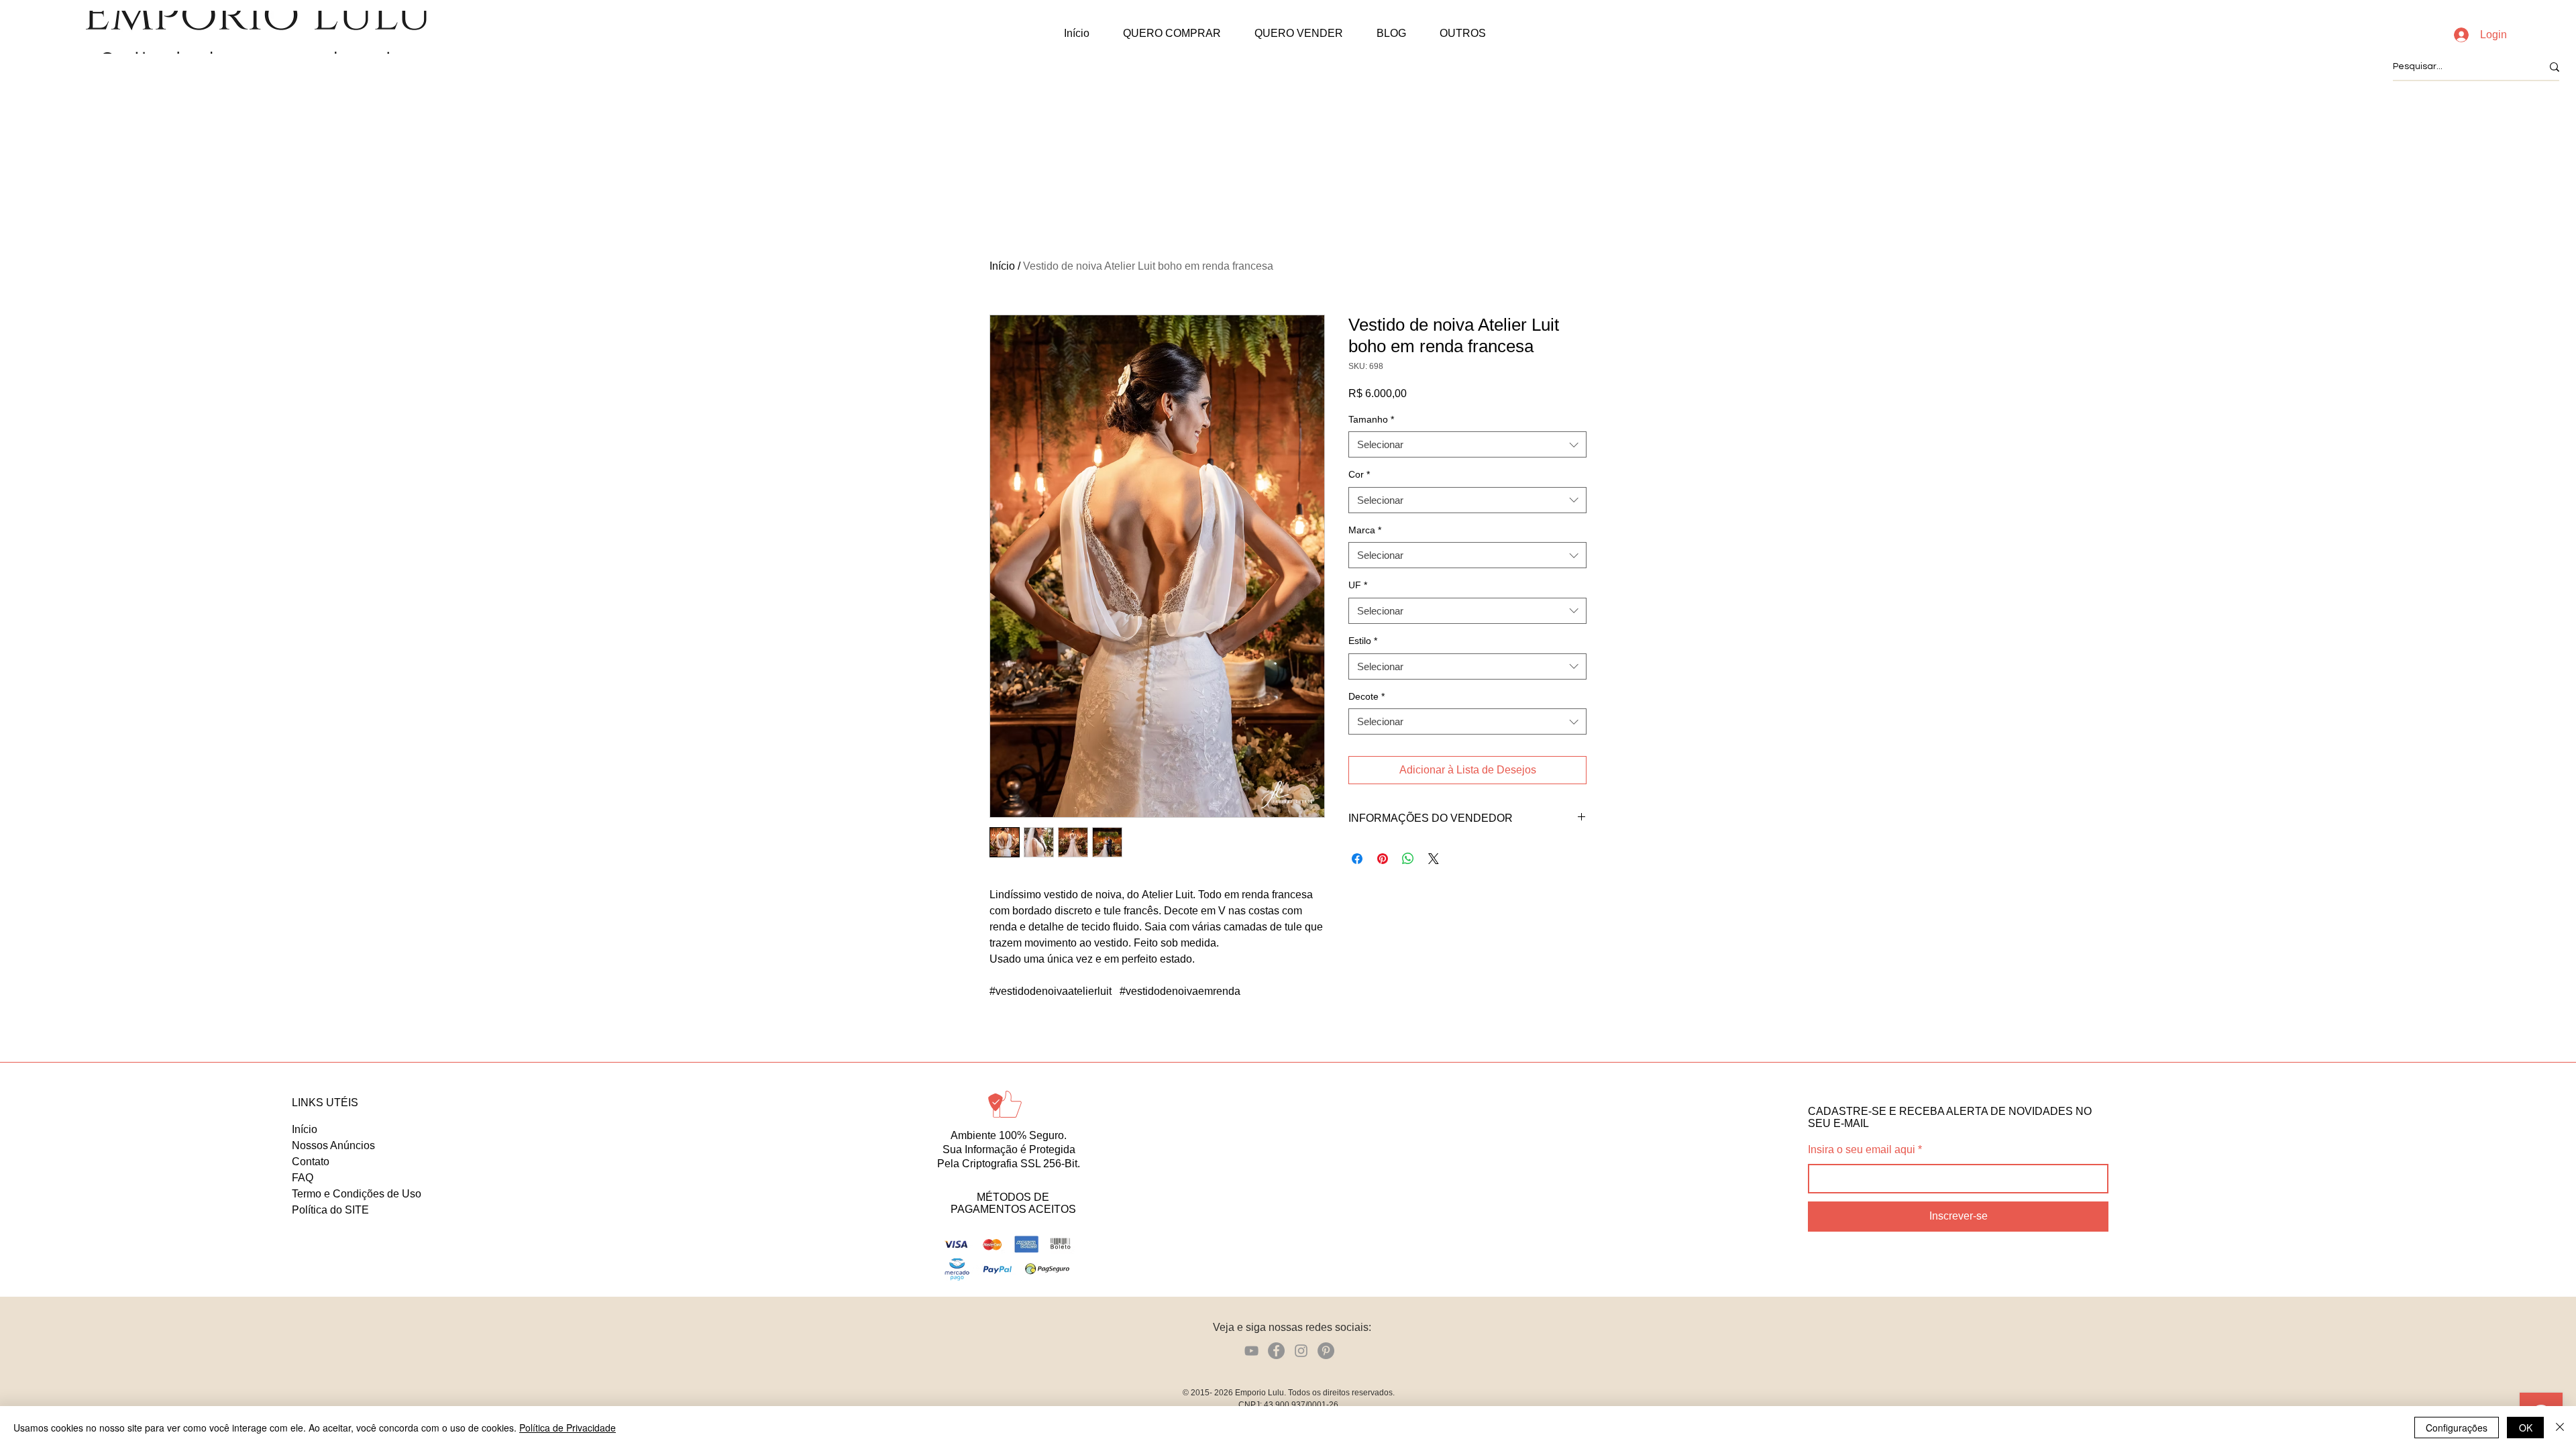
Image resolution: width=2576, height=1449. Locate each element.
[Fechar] (2560, 1428)
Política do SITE (330, 1210)
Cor (1359, 474)
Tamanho (1371, 419)
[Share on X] (1434, 859)
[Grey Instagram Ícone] (1301, 1351)
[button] (1172, 34)
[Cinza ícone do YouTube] (1251, 1351)
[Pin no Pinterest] (1383, 859)
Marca (1365, 530)
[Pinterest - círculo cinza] (1326, 1351)
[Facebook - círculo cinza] (1276, 1351)
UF (1358, 585)
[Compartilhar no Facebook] (1357, 859)
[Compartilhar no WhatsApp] (1408, 859)
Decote (1366, 696)
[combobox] (1467, 444)
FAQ (303, 1178)
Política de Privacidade (568, 1428)
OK (2526, 1428)
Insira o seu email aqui (1862, 1150)
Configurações (2457, 1428)
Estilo (1363, 641)
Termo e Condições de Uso (357, 1194)
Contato (311, 1162)
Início (1002, 266)
